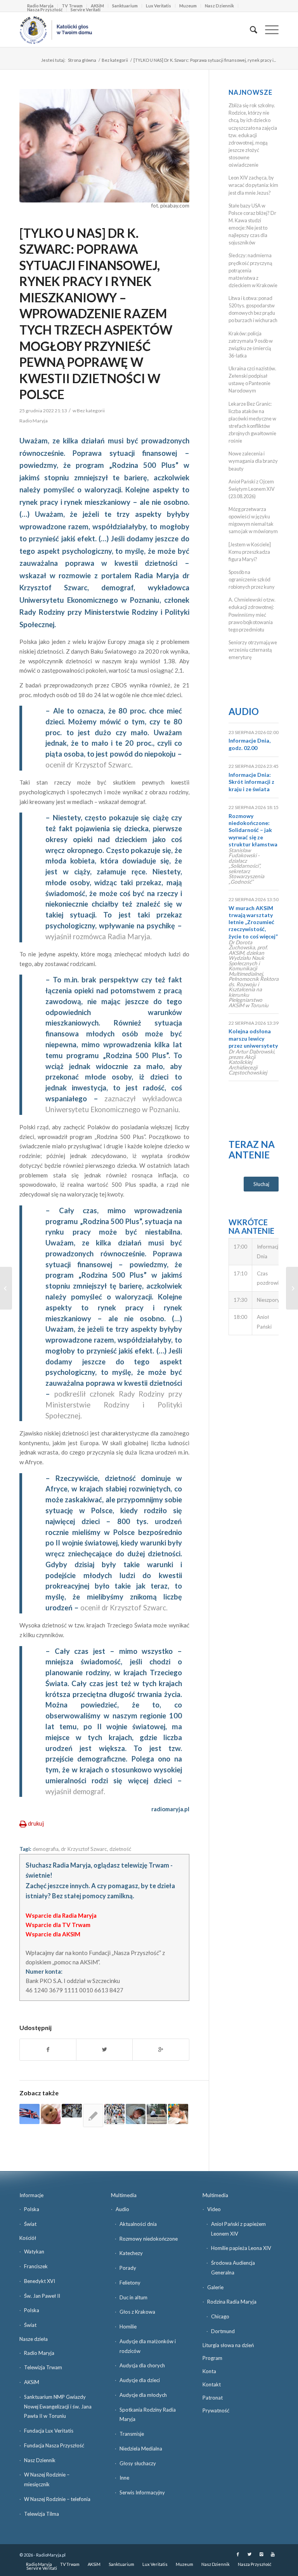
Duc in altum (133, 2297)
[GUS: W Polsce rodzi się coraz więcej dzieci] (51, 2114)
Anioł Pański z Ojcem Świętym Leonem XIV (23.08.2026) (252, 489)
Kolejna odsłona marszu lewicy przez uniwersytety (253, 1038)
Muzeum (188, 6)
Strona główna (82, 60)
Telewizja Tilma (42, 2514)
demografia (46, 1849)
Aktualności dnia (138, 2224)
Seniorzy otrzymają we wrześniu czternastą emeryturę (253, 650)
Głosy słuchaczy (138, 2463)
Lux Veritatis (159, 6)
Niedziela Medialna (141, 2449)
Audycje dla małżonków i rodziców (148, 2346)
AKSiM (32, 2382)
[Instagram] (261, 2554)
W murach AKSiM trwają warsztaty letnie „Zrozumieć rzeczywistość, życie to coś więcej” (253, 922)
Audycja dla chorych (142, 2365)
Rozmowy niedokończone (149, 2239)
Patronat (213, 2398)
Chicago (220, 2316)
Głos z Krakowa (137, 2312)
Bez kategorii (115, 60)
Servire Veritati (86, 10)
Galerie (215, 2287)
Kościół (28, 2238)
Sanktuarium (125, 6)
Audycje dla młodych (143, 2395)
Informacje (31, 2195)
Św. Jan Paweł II (42, 2296)
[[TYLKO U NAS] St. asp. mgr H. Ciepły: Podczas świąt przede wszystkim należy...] (6, 1288)
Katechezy (131, 2253)
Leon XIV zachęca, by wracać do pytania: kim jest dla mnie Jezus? (253, 185)
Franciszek (36, 2266)
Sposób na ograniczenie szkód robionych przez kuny (252, 579)
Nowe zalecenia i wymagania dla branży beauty (253, 461)
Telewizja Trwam (43, 2367)
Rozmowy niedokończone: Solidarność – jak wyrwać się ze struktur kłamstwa (253, 830)
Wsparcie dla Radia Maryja (61, 1915)
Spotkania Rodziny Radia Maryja (148, 2415)
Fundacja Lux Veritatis (49, 2431)
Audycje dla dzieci (140, 2380)
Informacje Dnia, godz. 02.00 (249, 744)
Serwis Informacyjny (142, 2492)
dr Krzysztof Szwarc (84, 1849)
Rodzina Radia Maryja (232, 2302)
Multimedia (124, 2195)
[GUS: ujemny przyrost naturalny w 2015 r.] (72, 2111)
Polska (32, 2209)
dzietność (120, 1849)
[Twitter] (249, 2554)
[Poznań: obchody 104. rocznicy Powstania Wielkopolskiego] (292, 1288)
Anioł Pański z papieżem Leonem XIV (238, 2229)
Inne (124, 2478)
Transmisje (132, 2434)
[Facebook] (238, 2554)
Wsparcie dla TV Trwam (58, 1925)
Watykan (34, 2252)
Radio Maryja (39, 2353)
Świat (30, 2224)
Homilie (128, 2327)
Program (212, 2358)
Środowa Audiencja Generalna (233, 2268)
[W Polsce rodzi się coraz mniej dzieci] (136, 2114)
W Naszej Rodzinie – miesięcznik (47, 2479)
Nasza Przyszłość (45, 10)
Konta (209, 2371)
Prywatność (216, 2410)
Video (214, 2209)
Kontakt (212, 2384)
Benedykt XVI (40, 2281)
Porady (128, 2268)
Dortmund (223, 2331)
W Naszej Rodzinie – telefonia (57, 2499)
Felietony (130, 2283)
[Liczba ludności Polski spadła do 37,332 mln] (157, 2114)
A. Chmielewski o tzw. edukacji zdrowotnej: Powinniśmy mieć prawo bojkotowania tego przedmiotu (252, 615)
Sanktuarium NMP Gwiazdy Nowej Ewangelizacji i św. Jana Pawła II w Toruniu (58, 2407)
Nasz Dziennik (219, 6)
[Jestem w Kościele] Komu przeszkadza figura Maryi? (250, 552)
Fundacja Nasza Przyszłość (54, 2445)
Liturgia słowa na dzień (228, 2345)
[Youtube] (273, 2554)
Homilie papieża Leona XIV (241, 2248)
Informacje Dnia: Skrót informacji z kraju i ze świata (251, 782)
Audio (244, 711)
